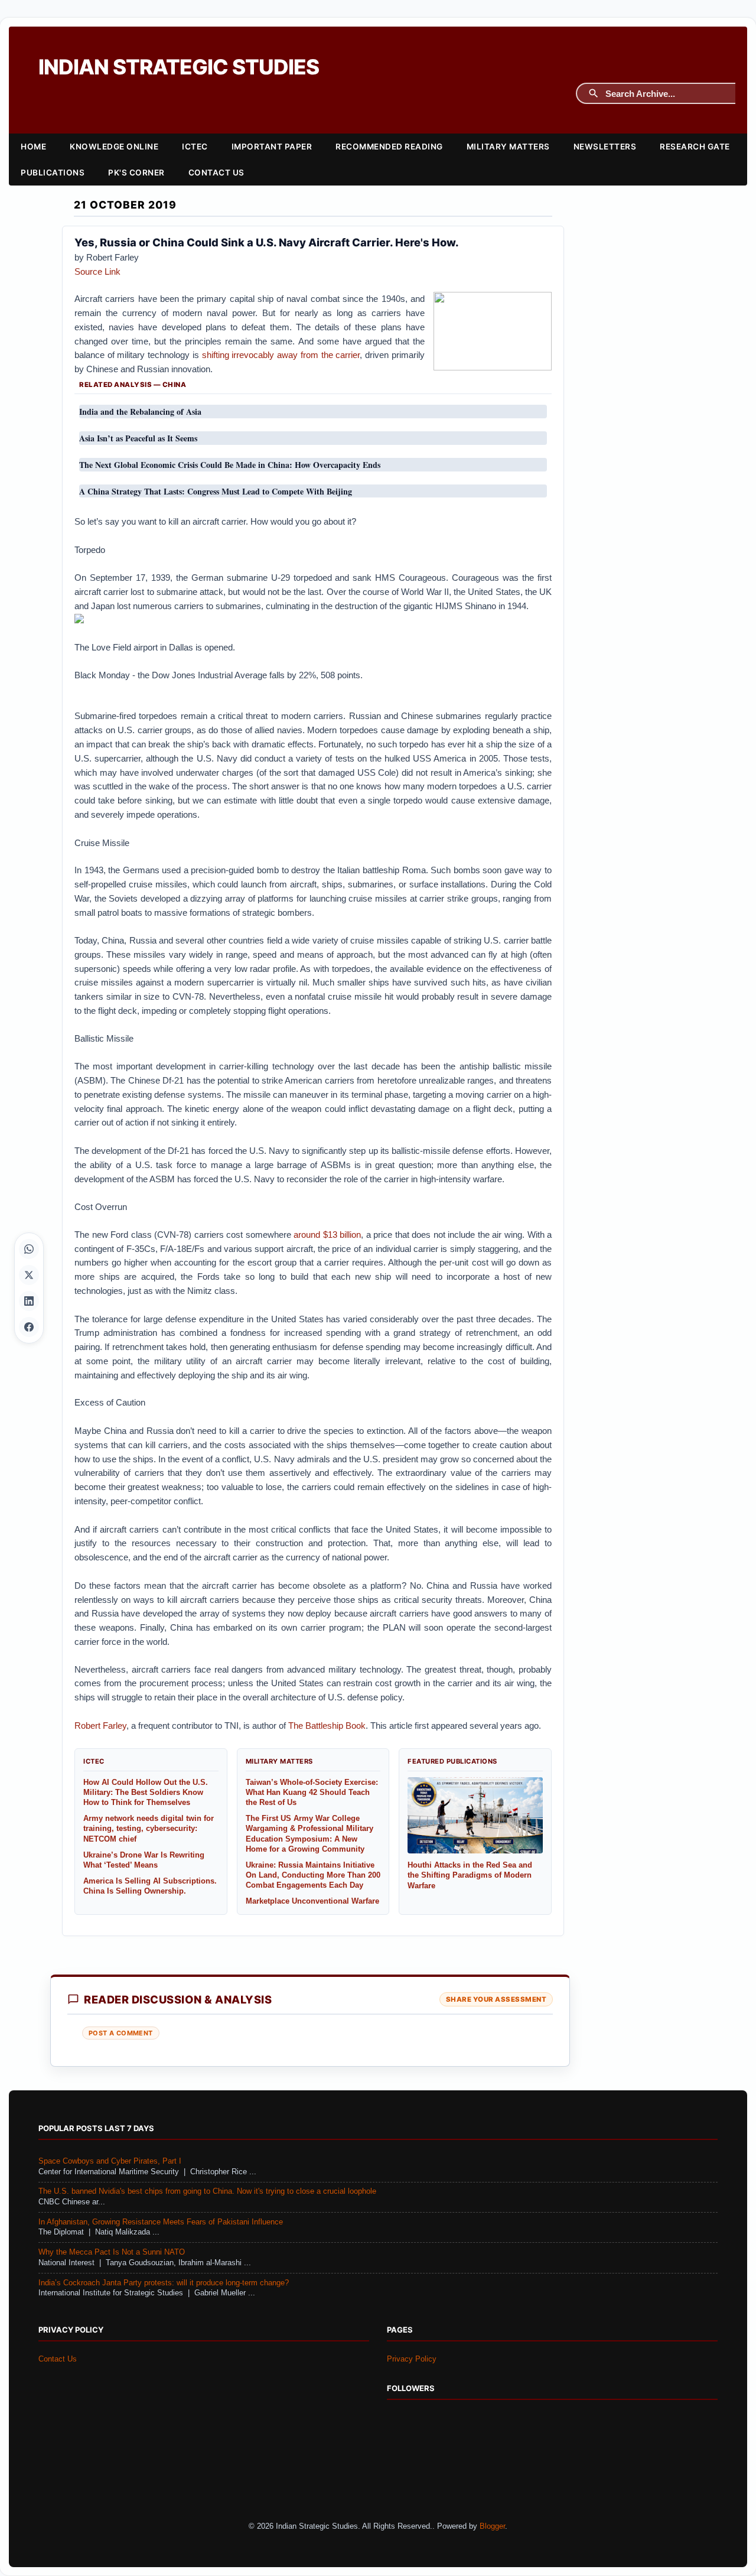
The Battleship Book (327, 1726)
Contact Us (216, 173)
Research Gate (695, 147)
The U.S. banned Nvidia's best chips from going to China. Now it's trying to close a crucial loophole (207, 2191)
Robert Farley (100, 1726)
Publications (53, 173)
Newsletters (605, 147)
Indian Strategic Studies (179, 67)
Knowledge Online (114, 147)
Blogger (492, 2526)
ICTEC (195, 147)
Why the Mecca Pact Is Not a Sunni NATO (112, 2252)
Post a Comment (121, 2033)
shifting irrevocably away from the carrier (281, 355)
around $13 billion (327, 1235)
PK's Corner (136, 173)
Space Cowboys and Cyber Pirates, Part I (110, 2161)
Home (33, 147)
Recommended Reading (389, 147)
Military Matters (508, 147)
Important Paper (272, 147)
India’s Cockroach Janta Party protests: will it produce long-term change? (164, 2283)
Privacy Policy (412, 2359)
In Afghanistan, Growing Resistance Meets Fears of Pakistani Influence (161, 2222)
